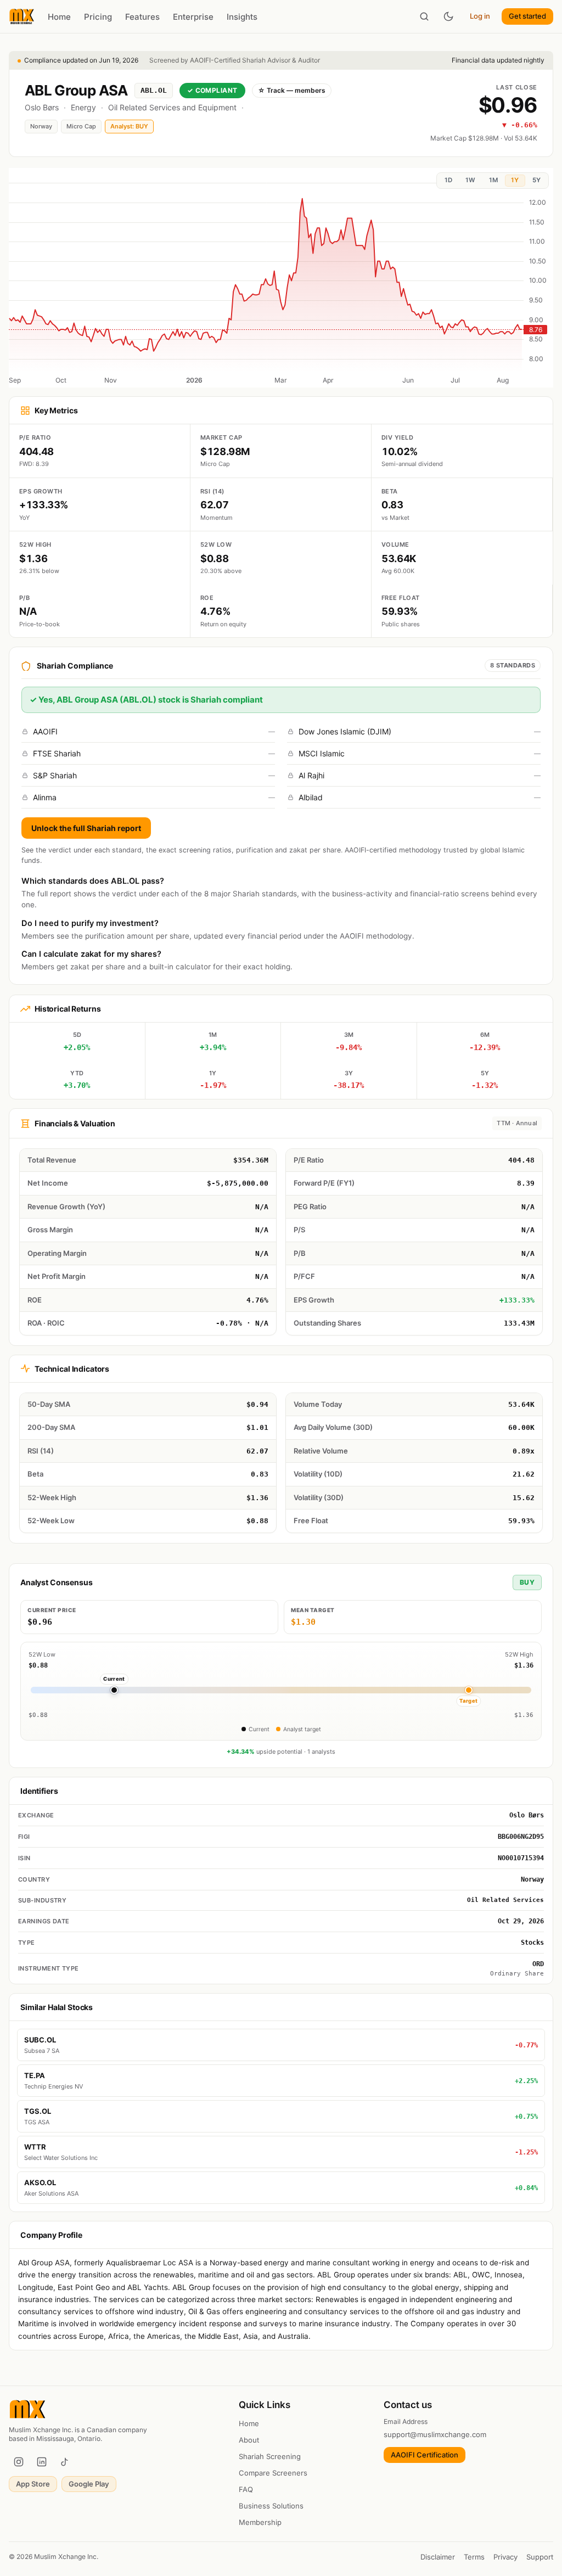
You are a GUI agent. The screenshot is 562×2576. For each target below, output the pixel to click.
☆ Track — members (292, 90)
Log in (480, 16)
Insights (242, 17)
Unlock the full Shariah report (86, 828)
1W (470, 180)
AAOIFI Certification (425, 2455)
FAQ (246, 2489)
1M (493, 180)
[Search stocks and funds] (424, 16)
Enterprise (193, 17)
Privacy (505, 2557)
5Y (536, 180)
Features (142, 17)
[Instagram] (19, 2462)
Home (59, 17)
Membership (260, 2522)
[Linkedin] (42, 2462)
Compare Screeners (273, 2473)
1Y (515, 180)
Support (540, 2557)
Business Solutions (271, 2506)
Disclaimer (438, 2557)
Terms (474, 2557)
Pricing (98, 17)
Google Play (89, 2484)
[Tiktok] (65, 2462)
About (249, 2440)
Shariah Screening (270, 2456)
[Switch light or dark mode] (448, 16)
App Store (33, 2484)
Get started (527, 16)
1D (448, 180)
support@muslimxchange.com (435, 2434)
